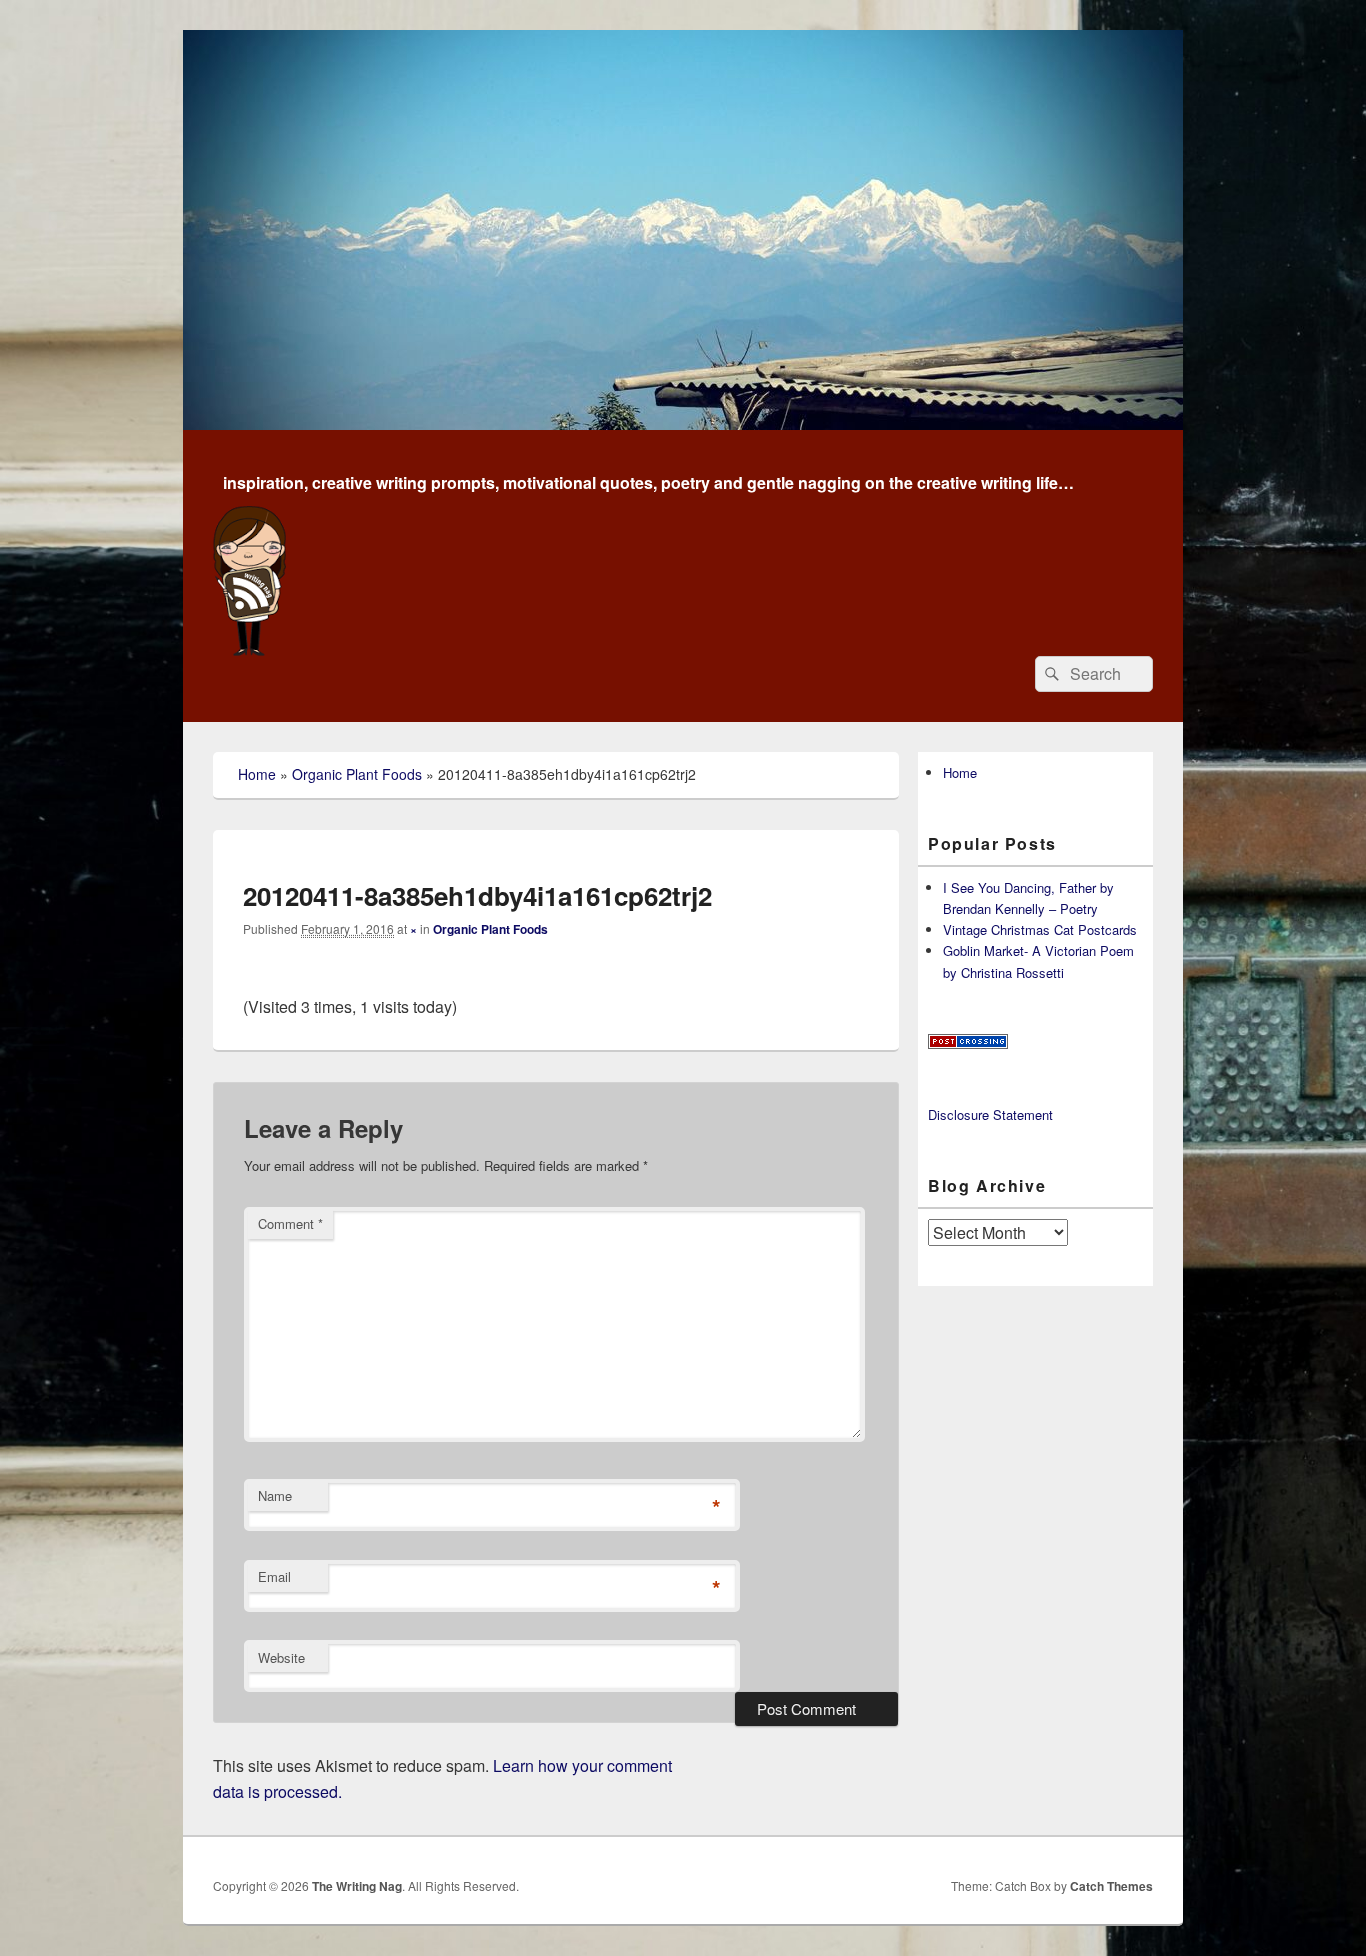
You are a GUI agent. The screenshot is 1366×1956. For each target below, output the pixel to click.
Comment (290, 1223)
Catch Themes (1111, 1886)
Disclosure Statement (990, 1114)
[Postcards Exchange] (968, 1043)
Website (281, 1657)
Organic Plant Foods (357, 774)
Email (274, 1576)
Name (275, 1495)
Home (257, 774)
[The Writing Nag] (683, 423)
